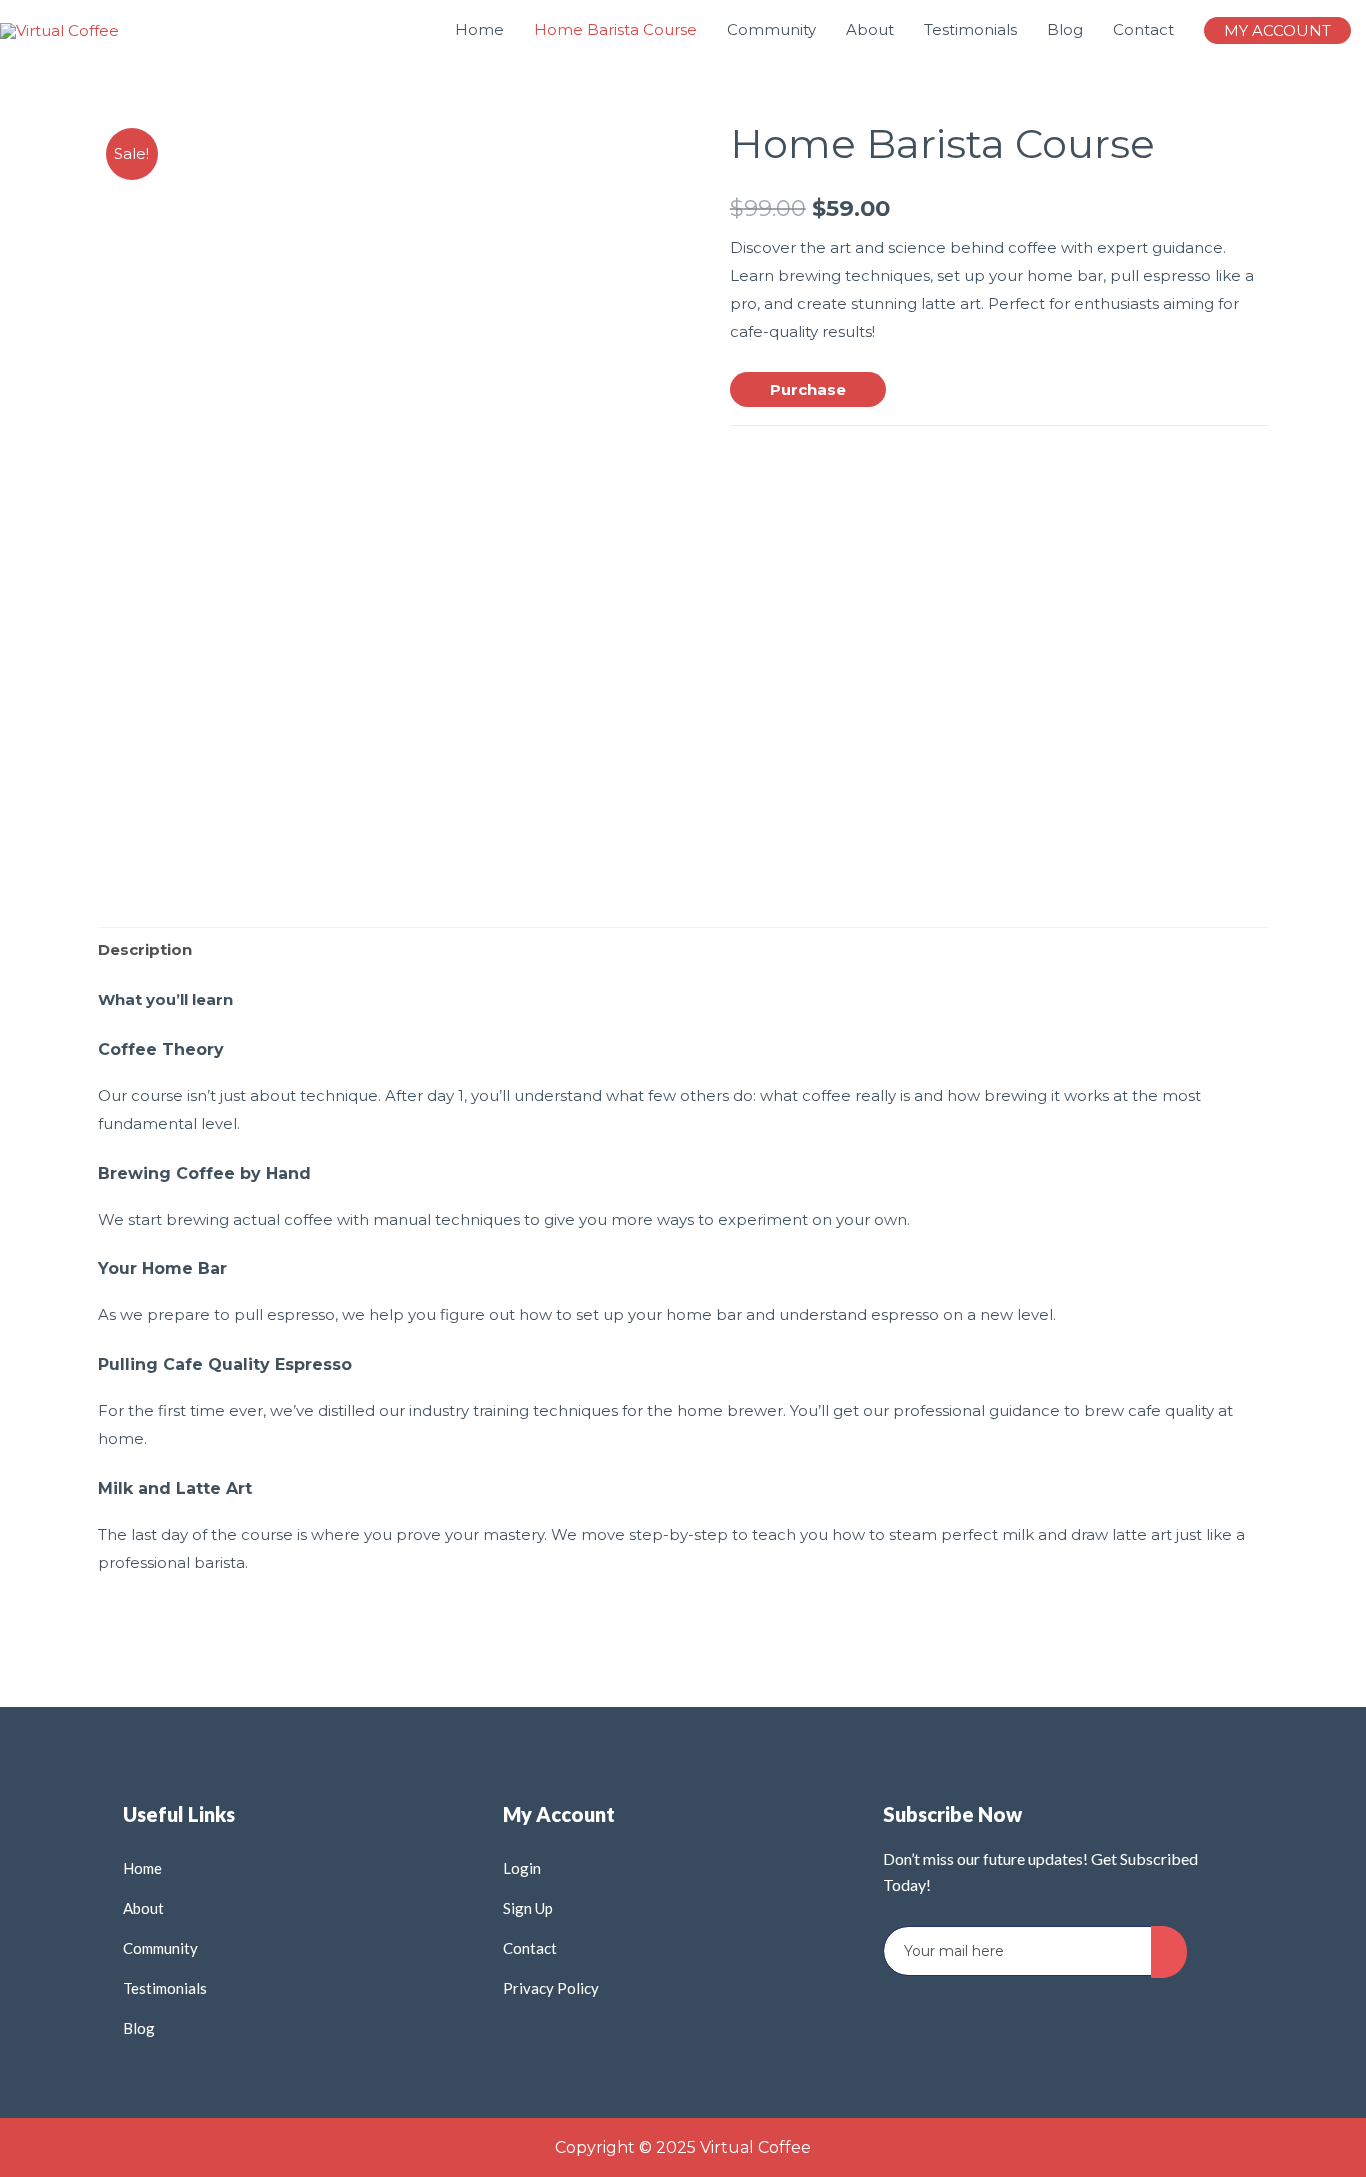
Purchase (808, 389)
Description (145, 949)
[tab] (145, 949)
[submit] (1169, 1952)
